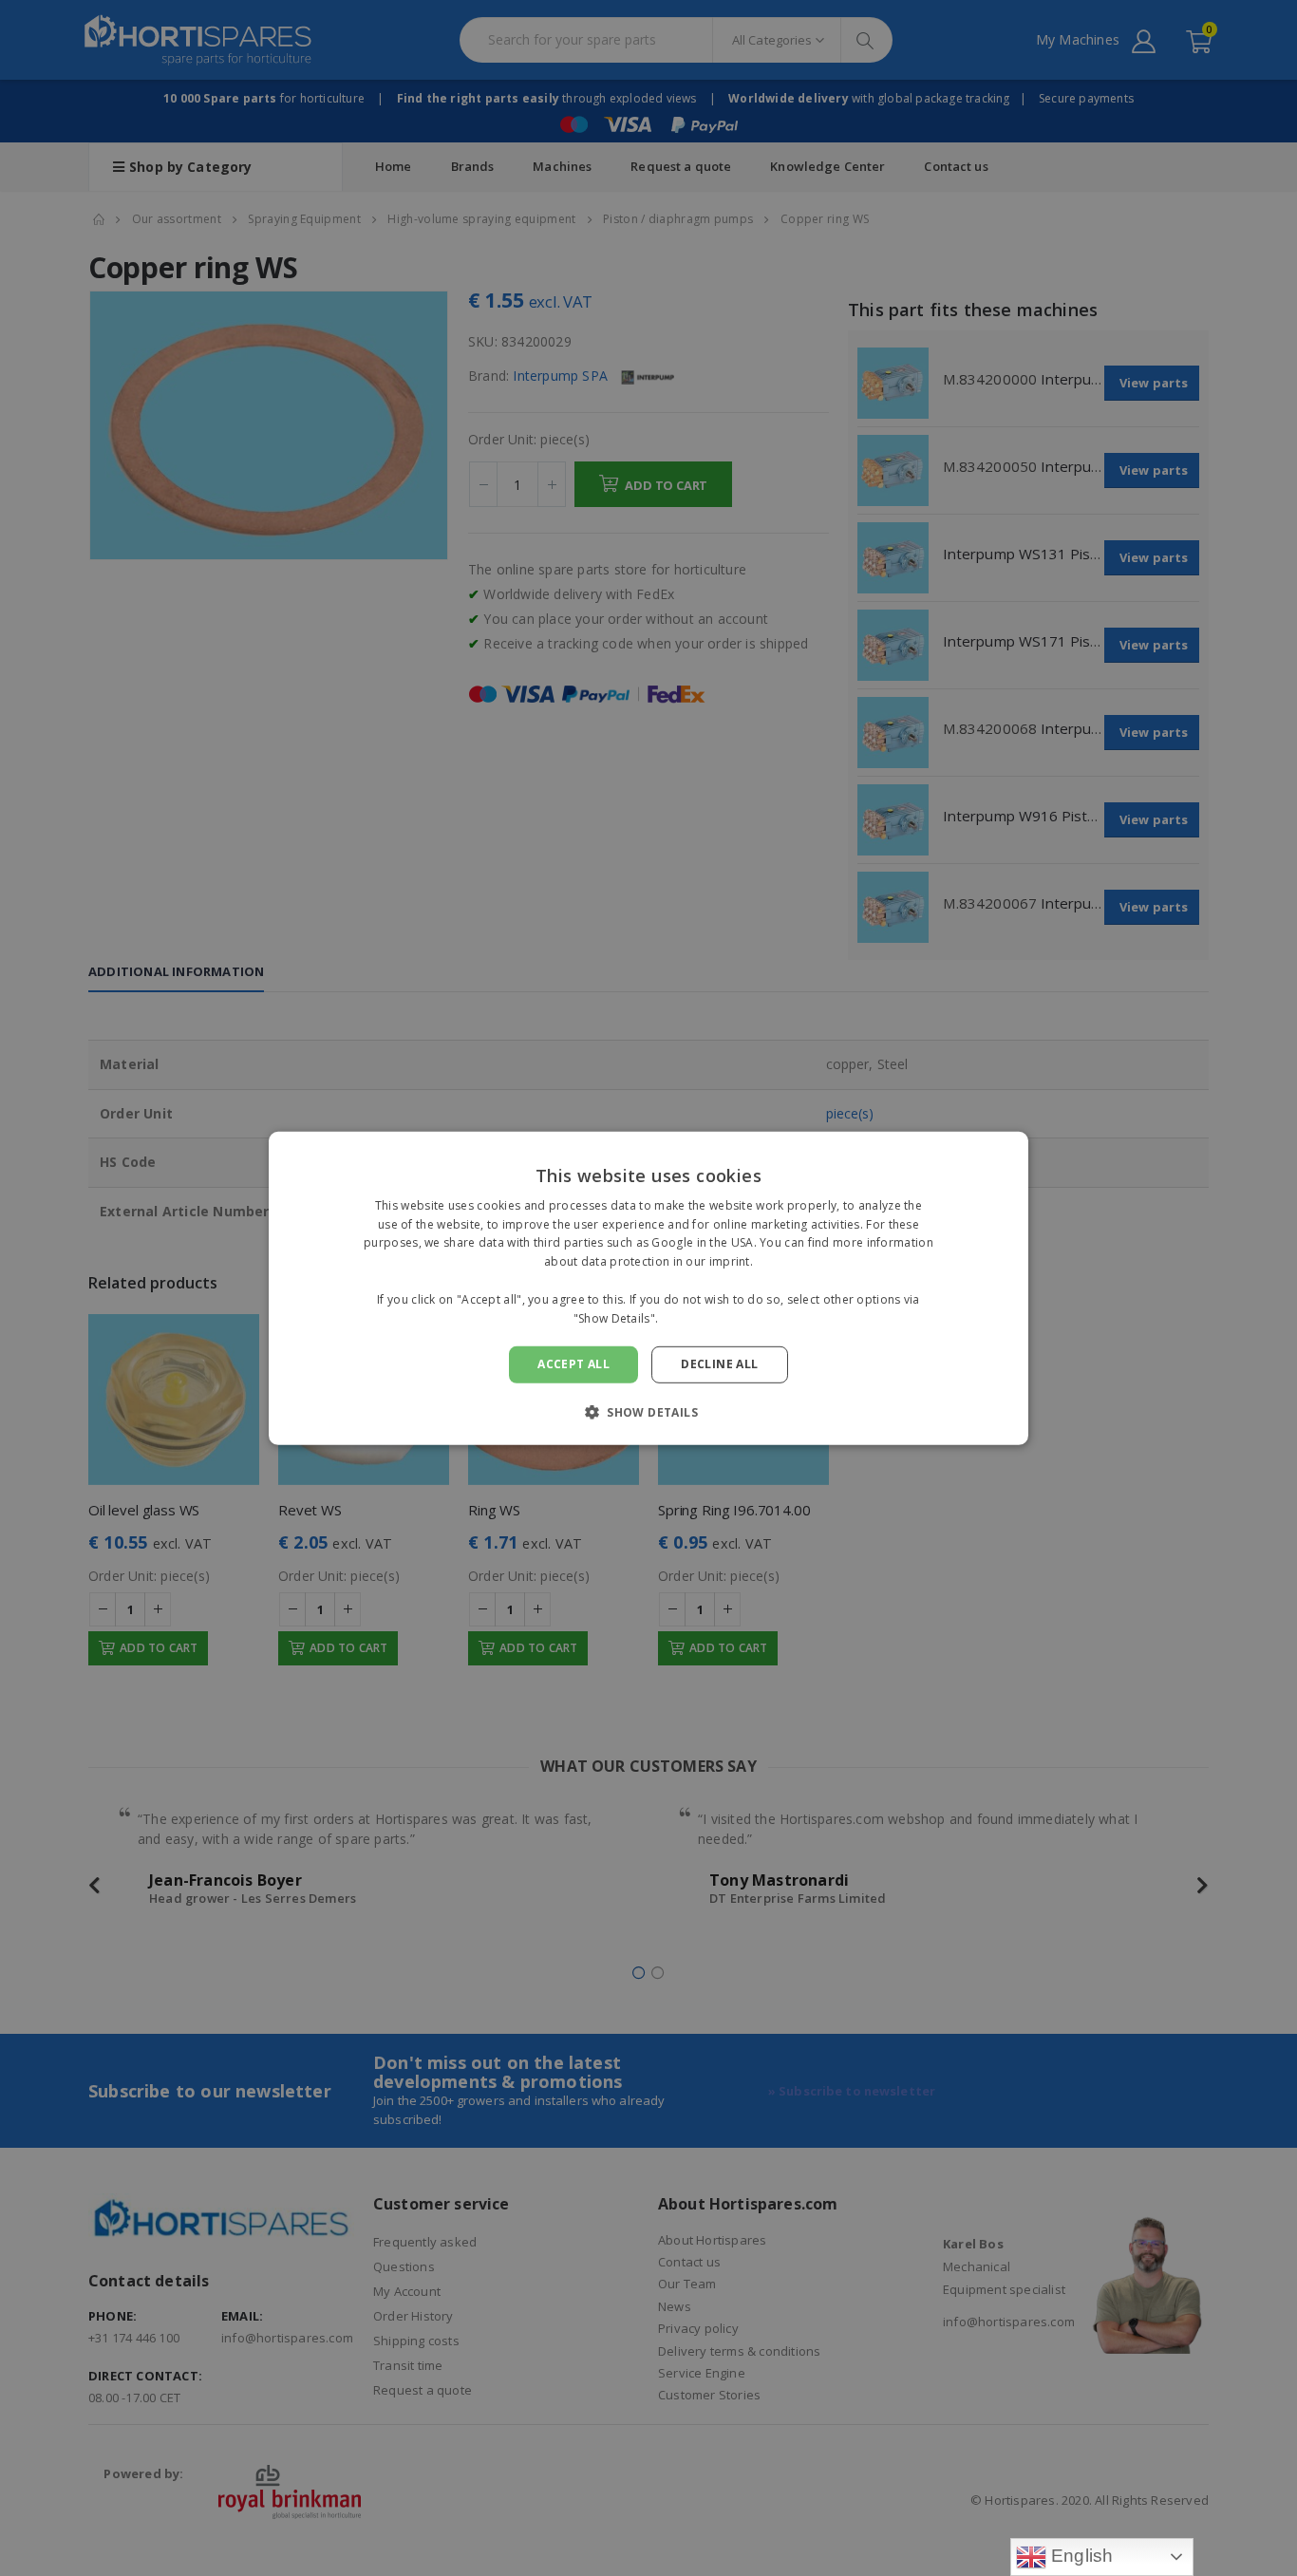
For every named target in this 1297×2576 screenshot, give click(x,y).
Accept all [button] (573, 1364)
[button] (648, 1412)
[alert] (648, 1288)
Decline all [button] (719, 1364)
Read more (693, 1317)
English (1080, 2556)
